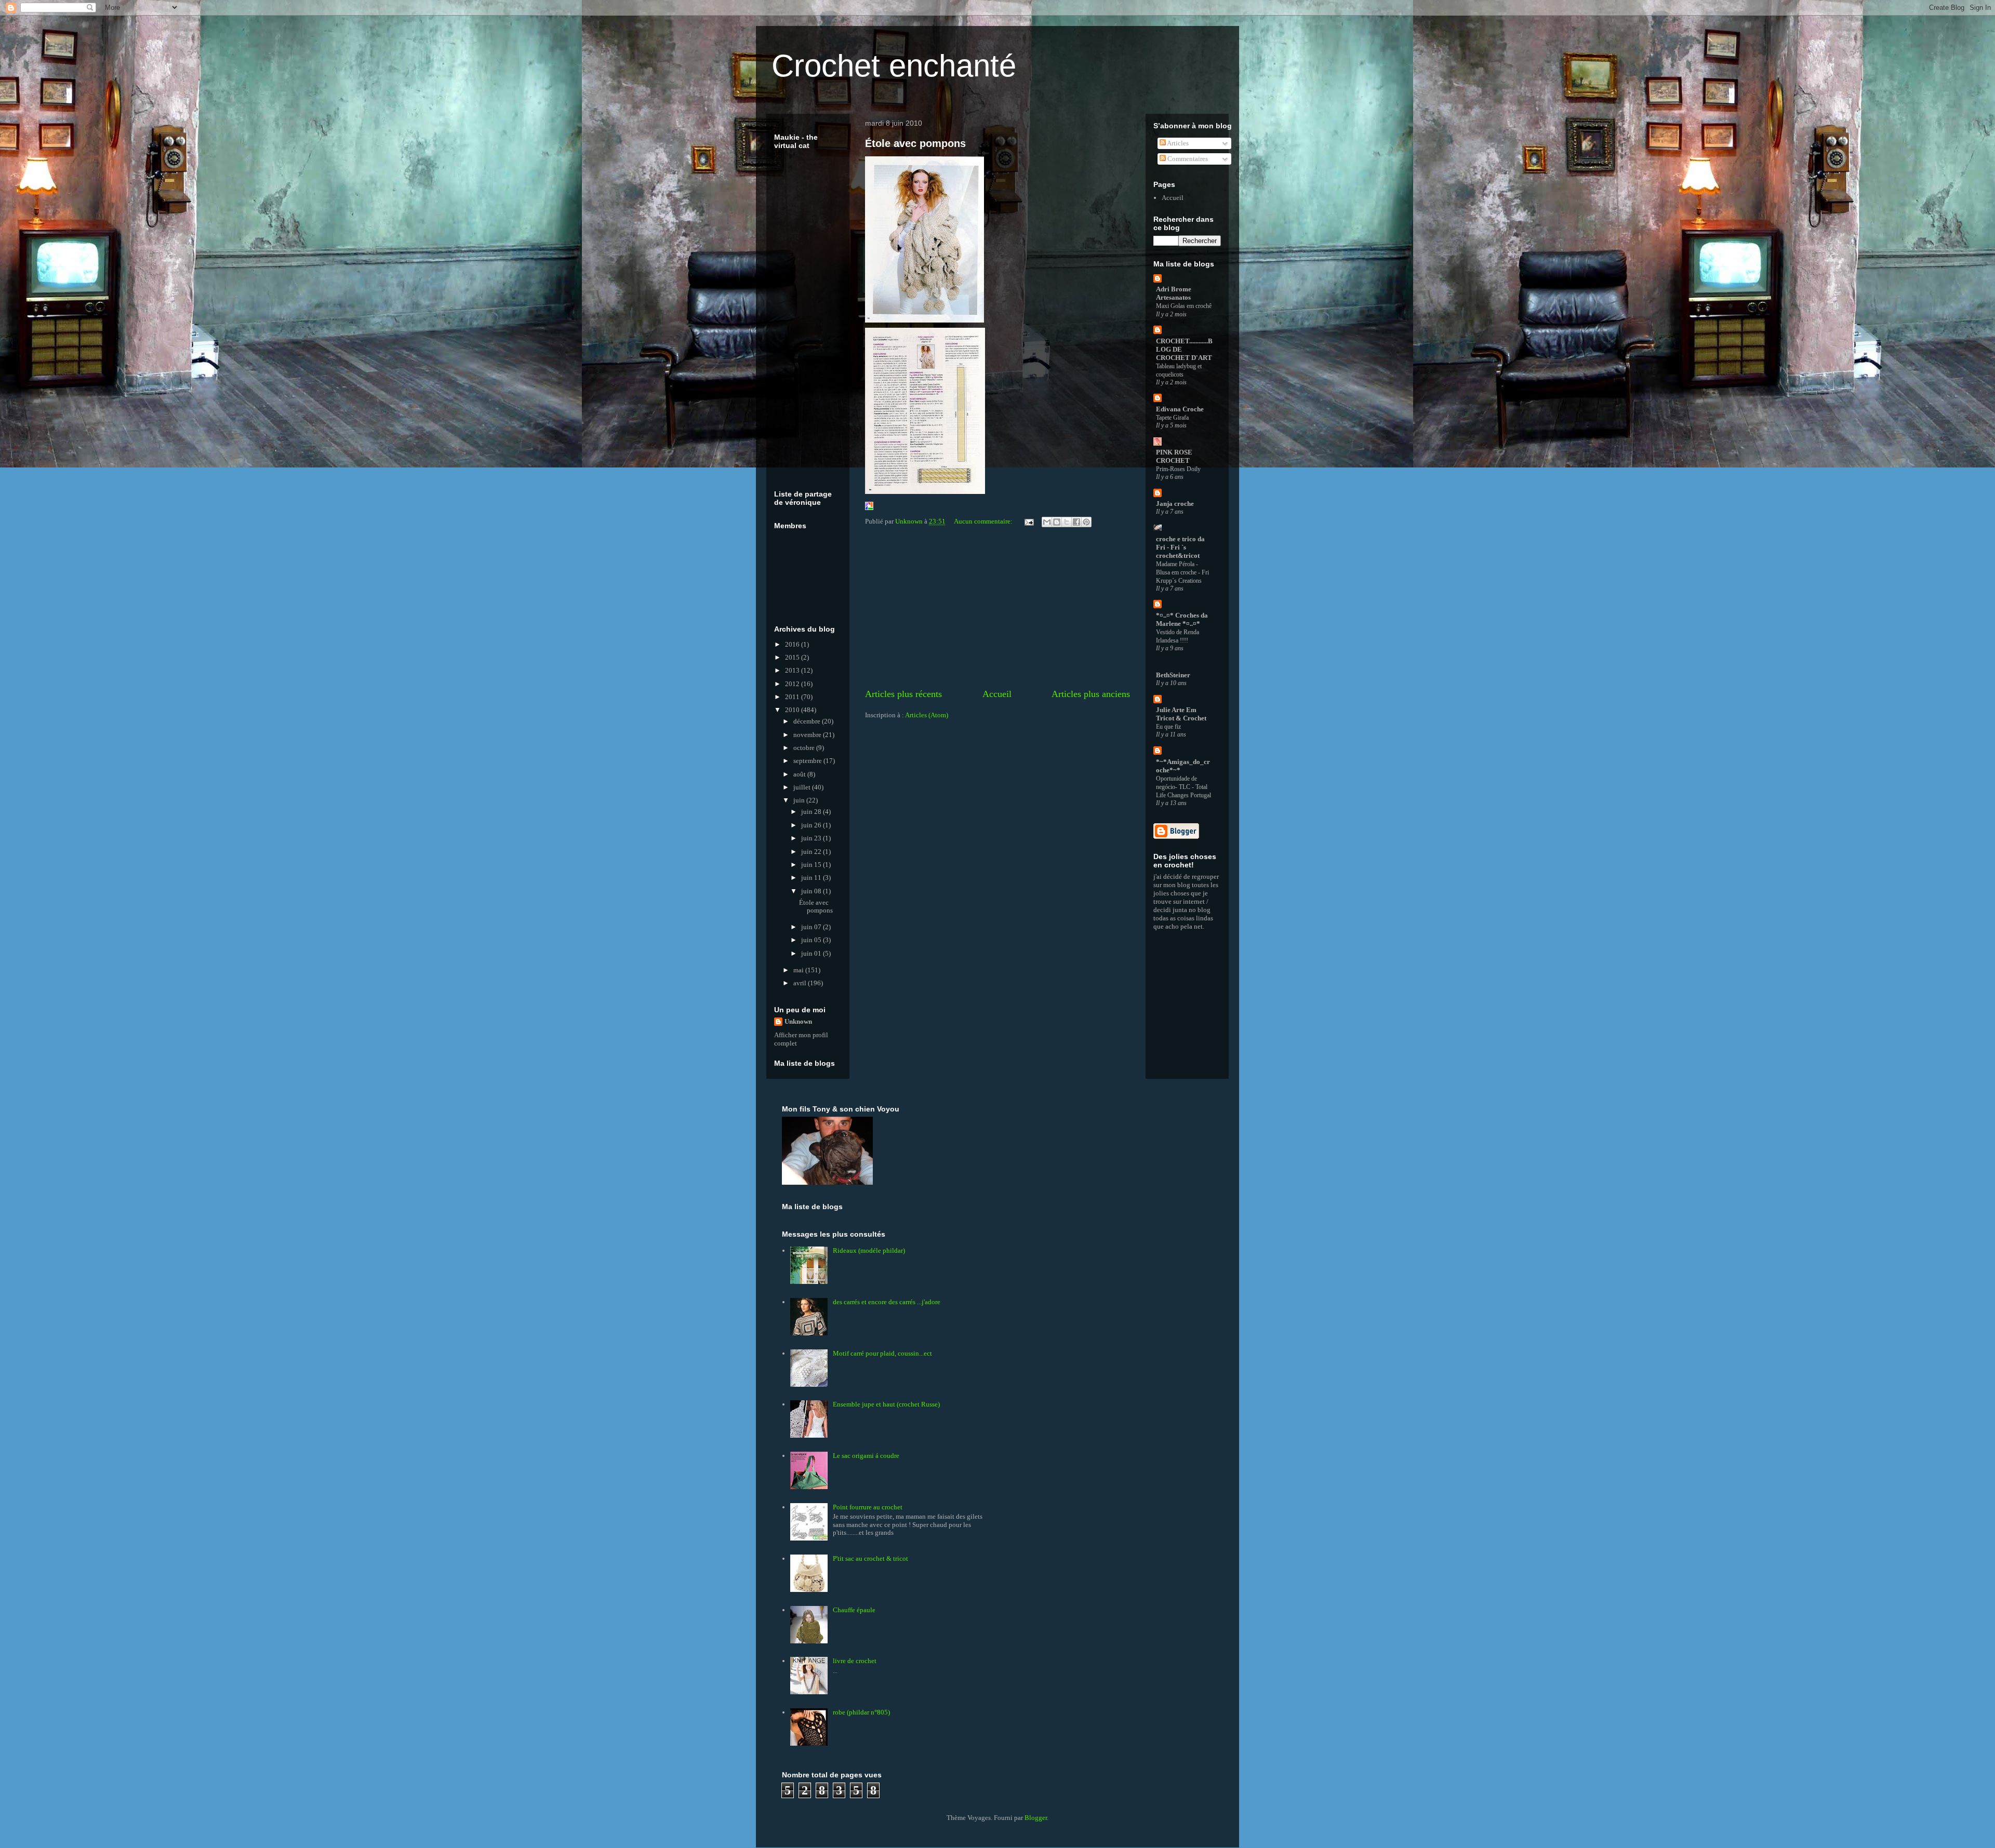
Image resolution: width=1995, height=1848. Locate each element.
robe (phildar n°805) (861, 1712)
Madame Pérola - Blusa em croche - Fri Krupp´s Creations (1182, 572)
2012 (793, 684)
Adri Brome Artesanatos (1174, 293)
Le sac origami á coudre (866, 1456)
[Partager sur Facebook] (1076, 522)
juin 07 (812, 927)
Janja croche (1175, 504)
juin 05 (812, 940)
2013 (793, 670)
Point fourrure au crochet (868, 1507)
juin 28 (812, 812)
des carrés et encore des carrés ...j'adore (887, 1302)
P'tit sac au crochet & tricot (870, 1558)
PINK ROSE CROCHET (1174, 456)
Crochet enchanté (894, 66)
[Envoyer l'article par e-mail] (1028, 521)
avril (801, 983)
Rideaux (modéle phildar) (869, 1250)
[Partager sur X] (1067, 522)
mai (799, 970)
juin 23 (812, 838)
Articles (1177, 143)
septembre (808, 761)
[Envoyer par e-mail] (1047, 522)
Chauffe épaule (854, 1610)
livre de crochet (855, 1661)
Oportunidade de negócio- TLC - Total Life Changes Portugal (1183, 787)
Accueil (997, 694)
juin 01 (812, 953)
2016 (793, 644)
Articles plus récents (903, 694)
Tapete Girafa (1172, 418)
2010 (793, 710)
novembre (808, 735)
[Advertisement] (997, 609)
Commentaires (1187, 159)
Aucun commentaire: (984, 521)
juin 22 (812, 852)
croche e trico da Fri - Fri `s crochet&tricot (1180, 547)
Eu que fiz (1168, 727)
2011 (793, 697)
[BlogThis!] (1057, 522)
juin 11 (812, 878)
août (800, 774)
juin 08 (812, 891)
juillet (803, 787)
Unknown (798, 1021)
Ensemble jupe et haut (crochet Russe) (886, 1404)
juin (800, 800)
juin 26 (812, 825)
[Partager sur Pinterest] (1086, 522)
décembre (808, 721)
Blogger (1036, 1818)
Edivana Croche (1180, 409)
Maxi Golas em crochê (1184, 306)
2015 (793, 657)
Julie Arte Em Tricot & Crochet (1181, 714)
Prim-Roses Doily (1178, 469)
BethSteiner (1173, 675)
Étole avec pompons (915, 143)
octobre (805, 748)
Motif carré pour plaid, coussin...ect (882, 1353)
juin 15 (812, 865)
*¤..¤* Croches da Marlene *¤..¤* (1182, 619)
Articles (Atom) (927, 715)
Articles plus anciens (1091, 694)
